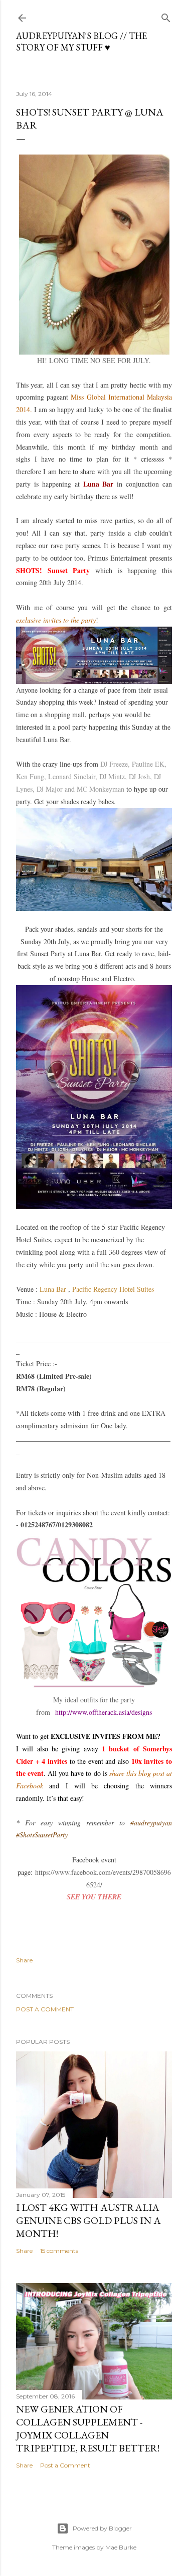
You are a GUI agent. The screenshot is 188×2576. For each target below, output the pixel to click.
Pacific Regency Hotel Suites (113, 1289)
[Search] (166, 16)
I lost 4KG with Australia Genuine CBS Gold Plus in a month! (88, 2220)
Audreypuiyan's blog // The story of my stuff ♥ (81, 42)
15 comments (59, 2251)
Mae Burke (121, 2547)
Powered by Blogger (102, 2528)
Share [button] (24, 1960)
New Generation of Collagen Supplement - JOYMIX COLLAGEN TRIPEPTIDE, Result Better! (88, 2428)
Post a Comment (45, 2009)
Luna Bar (53, 1289)
